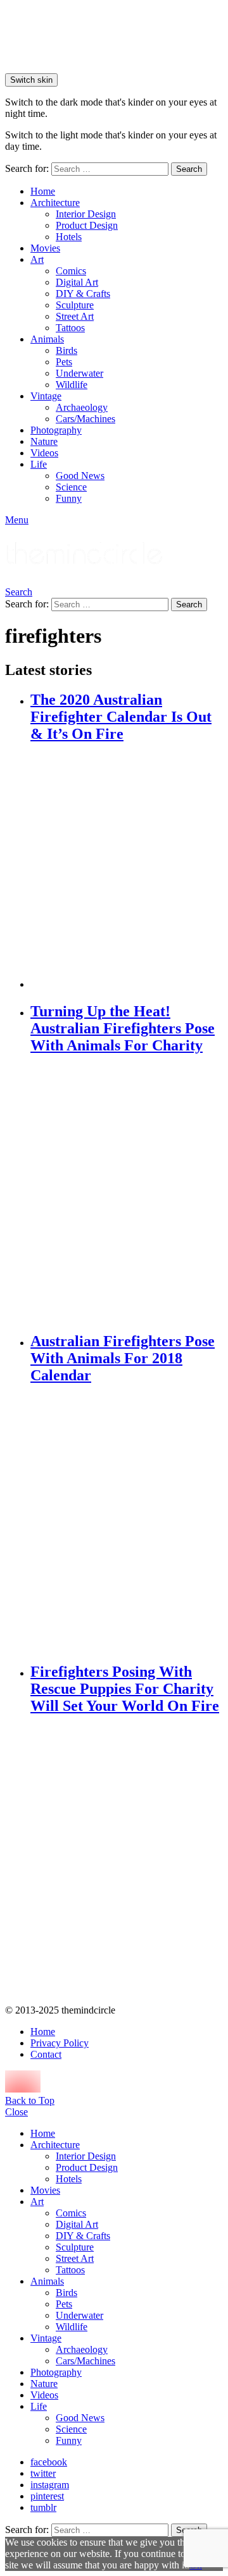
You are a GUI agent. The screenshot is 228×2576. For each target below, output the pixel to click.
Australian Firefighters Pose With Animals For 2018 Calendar (123, 1358)
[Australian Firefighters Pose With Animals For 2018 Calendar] (127, 1524)
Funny (69, 498)
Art (37, 259)
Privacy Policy (60, 2043)
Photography (56, 430)
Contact (46, 2054)
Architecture (55, 203)
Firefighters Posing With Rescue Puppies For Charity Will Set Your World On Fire (125, 1689)
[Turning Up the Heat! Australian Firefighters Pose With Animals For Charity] (127, 1194)
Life (39, 464)
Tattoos (70, 328)
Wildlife (72, 385)
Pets (64, 362)
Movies (45, 248)
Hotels (69, 237)
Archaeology (82, 407)
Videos (44, 453)
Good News (80, 476)
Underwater (79, 373)
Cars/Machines (85, 419)
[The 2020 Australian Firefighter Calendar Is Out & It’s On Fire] (127, 867)
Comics (71, 271)
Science (71, 487)
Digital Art (77, 282)
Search (189, 169)
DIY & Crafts (83, 294)
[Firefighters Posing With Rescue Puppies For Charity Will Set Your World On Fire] (127, 1861)
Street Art (75, 316)
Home (43, 191)
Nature (44, 441)
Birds (66, 350)
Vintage (46, 396)
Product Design (87, 225)
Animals (47, 339)
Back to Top (30, 2100)
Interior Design (86, 214)
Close (16, 2112)
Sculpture (75, 305)
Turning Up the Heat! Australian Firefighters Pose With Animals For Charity (123, 1028)
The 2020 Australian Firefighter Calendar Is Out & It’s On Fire (121, 717)
